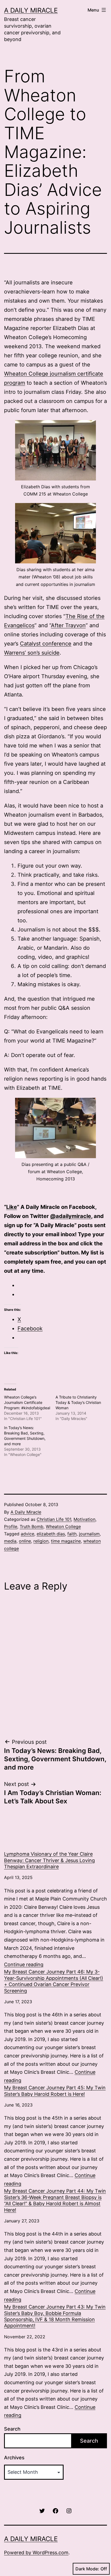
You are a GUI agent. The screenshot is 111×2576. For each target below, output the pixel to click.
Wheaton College (63, 1526)
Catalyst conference (46, 644)
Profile (11, 1526)
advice (27, 1534)
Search (12, 2429)
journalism (89, 1534)
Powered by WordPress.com (36, 2553)
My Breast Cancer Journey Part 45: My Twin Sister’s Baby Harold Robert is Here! (55, 2091)
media (10, 1541)
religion (41, 1541)
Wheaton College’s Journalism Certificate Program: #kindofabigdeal (27, 1402)
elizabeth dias (51, 1534)
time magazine (66, 1541)
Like (12, 1207)
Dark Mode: (87, 2569)
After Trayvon (68, 625)
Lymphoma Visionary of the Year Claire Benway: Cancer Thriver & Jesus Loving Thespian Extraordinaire (49, 1860)
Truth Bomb (32, 1526)
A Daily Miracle (31, 10)
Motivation (84, 1519)
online (25, 1541)
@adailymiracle (71, 1216)
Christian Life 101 (54, 1519)
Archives (14, 2458)
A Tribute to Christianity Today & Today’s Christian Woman (78, 1402)
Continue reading (24, 1964)
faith (72, 1534)
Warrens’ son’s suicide (32, 653)
